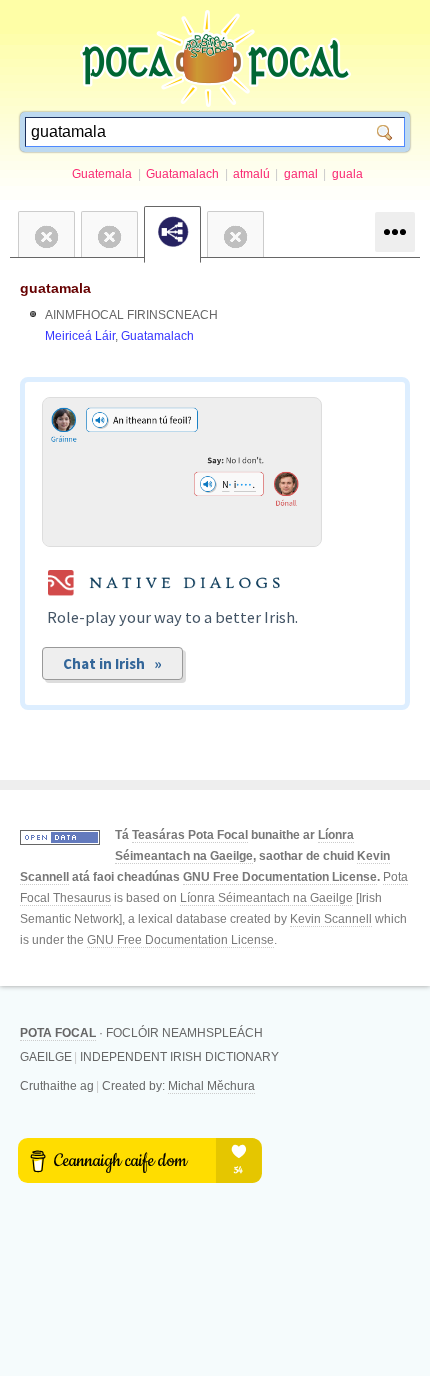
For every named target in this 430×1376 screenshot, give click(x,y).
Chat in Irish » (112, 663)
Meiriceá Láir (80, 336)
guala (347, 174)
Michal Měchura (211, 1086)
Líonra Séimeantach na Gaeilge (266, 898)
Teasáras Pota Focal (190, 835)
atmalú (251, 174)
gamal (301, 174)
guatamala (55, 288)
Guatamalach (182, 174)
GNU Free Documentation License (280, 877)
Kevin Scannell (331, 919)
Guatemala (102, 174)
